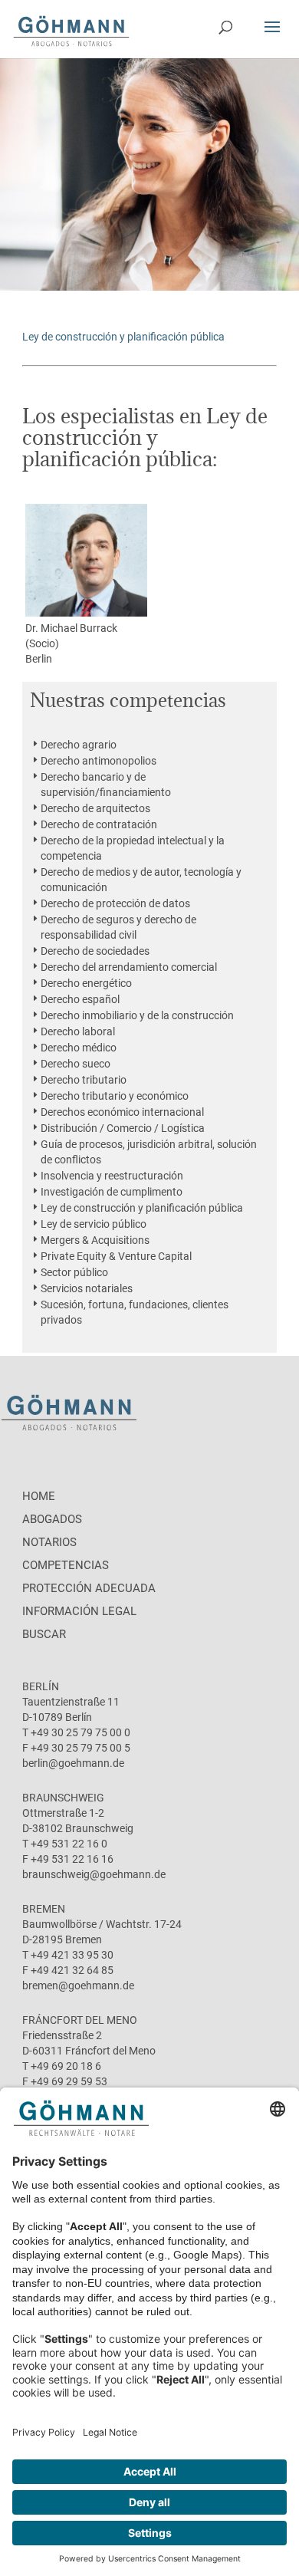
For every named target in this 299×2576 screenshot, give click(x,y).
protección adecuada (89, 1588)
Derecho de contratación (99, 824)
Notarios (49, 1542)
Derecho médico (79, 1048)
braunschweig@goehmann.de (94, 1874)
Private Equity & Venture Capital (116, 1256)
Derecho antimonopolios (99, 761)
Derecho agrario (79, 745)
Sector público (74, 1272)
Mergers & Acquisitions (95, 1240)
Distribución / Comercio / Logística (123, 1128)
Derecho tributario (84, 1080)
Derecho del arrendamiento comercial (129, 967)
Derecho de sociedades (95, 951)
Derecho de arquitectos (95, 808)
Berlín (41, 1686)
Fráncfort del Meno (80, 2020)
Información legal (79, 1611)
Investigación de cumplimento (112, 1192)
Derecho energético (86, 983)
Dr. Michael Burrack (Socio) (71, 636)
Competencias (66, 1565)
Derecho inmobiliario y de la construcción (137, 1015)
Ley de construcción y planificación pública (142, 1208)
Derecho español (80, 999)
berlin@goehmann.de (73, 1763)
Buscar (44, 1634)
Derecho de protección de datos (115, 903)
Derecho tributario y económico (115, 1096)
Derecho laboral (78, 1031)
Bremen (44, 1909)
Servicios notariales (87, 1288)
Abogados (52, 1519)
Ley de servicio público (94, 1224)
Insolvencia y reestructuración (112, 1176)
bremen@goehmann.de (78, 1985)
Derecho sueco (76, 1064)
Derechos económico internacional (122, 1112)
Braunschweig (63, 1798)
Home (39, 1496)
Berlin (39, 659)
